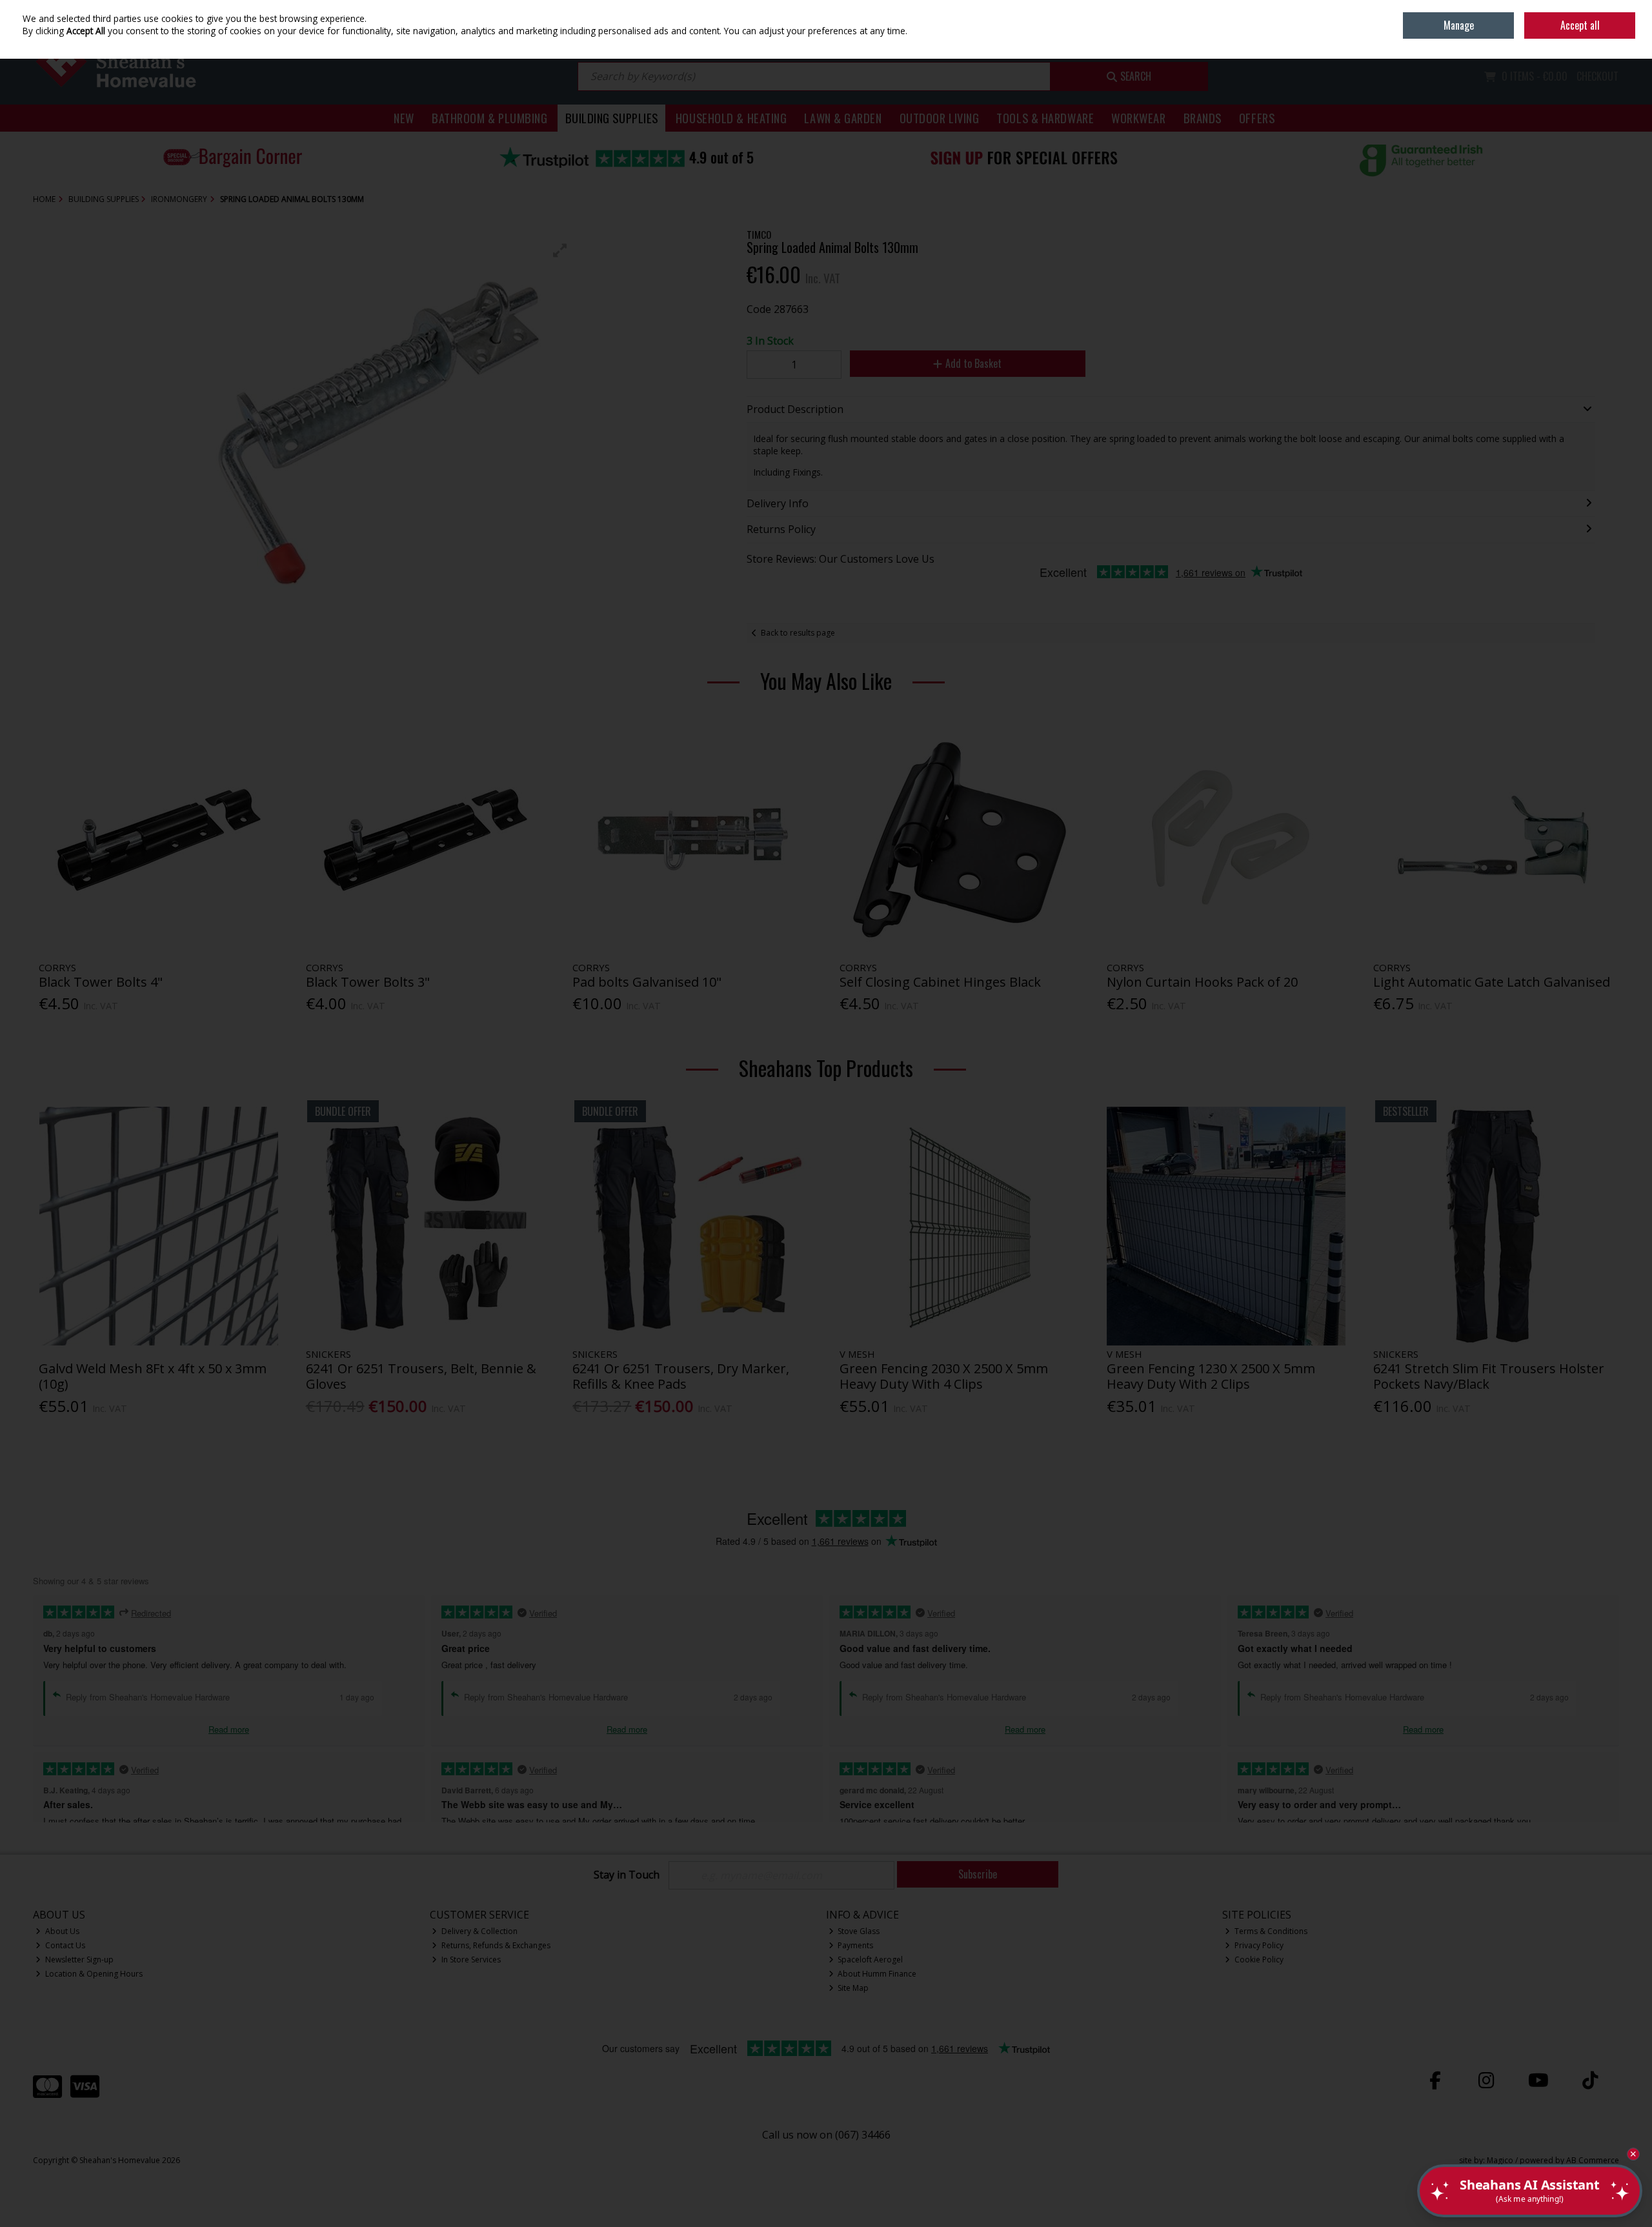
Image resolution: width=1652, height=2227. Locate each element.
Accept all (1580, 25)
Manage (1459, 25)
